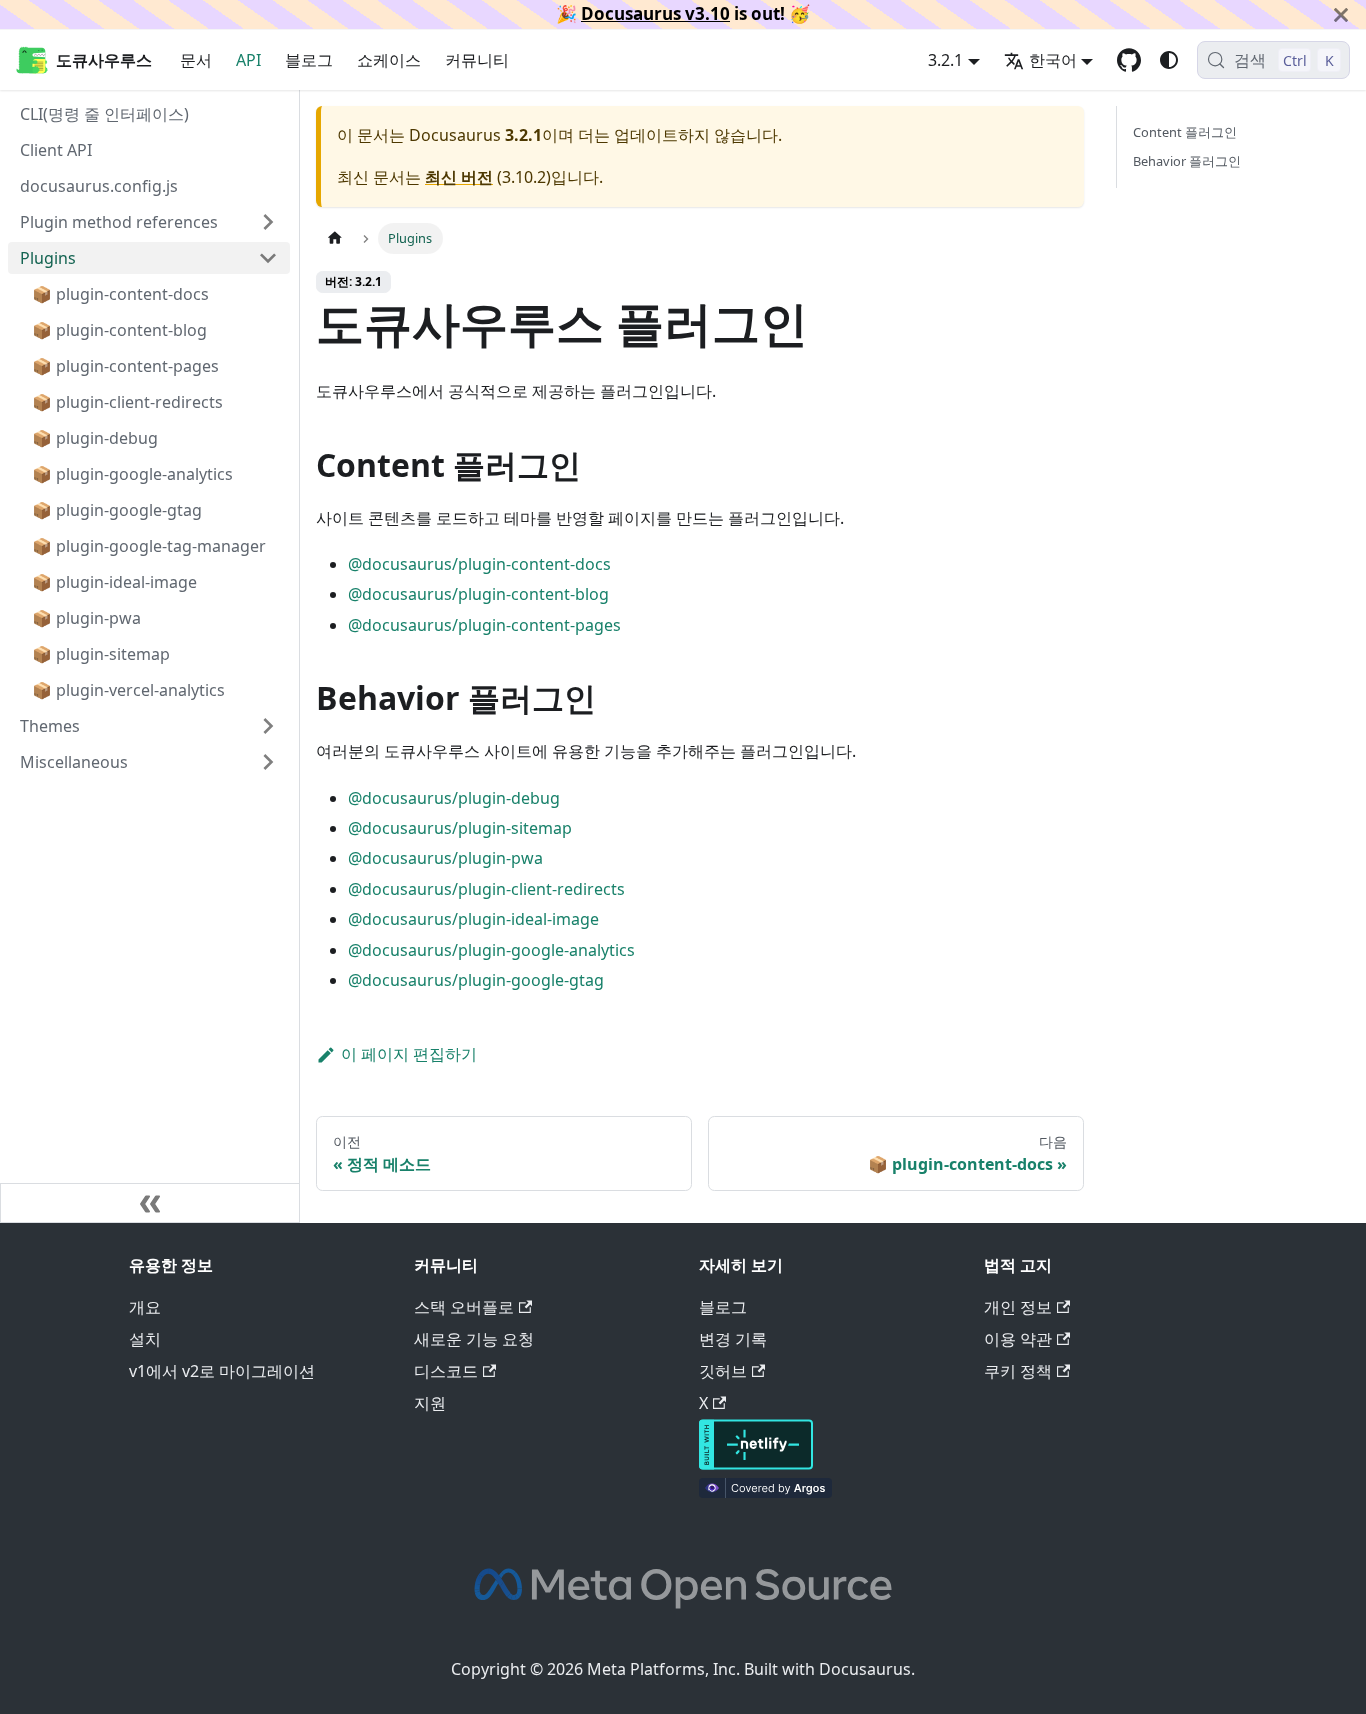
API (248, 60)
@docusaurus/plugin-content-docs (479, 564)
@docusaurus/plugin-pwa (445, 858)
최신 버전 (459, 177)
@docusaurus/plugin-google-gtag (476, 980)
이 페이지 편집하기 (409, 1054)
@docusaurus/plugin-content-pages (484, 625)
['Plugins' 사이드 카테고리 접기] (268, 258)
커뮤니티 (477, 60)
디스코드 (446, 1371)
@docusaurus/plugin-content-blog (478, 594)
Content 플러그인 (1185, 132)
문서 (196, 60)
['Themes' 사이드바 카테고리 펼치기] (268, 726)
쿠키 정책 (1018, 1371)
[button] (149, 762)
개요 (145, 1307)
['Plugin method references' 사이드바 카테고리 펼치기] (268, 222)
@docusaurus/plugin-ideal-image (473, 919)
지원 (430, 1403)
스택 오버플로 (464, 1307)
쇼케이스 (389, 60)
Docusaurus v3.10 (655, 13)
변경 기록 (733, 1339)
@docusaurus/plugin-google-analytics (491, 950)
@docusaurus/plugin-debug (454, 798)
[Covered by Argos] (765, 1492)
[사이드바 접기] (150, 1203)
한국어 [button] (1053, 60)
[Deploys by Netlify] (756, 1464)
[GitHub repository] (1129, 60)
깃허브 (723, 1371)
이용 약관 (1018, 1339)
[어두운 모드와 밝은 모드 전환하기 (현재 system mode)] (1169, 60)
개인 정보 (1018, 1307)
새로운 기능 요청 (474, 1339)
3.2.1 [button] (945, 60)
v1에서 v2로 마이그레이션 (222, 1371)
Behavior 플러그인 (1187, 161)
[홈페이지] (335, 238)
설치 (145, 1339)
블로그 (309, 60)
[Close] (1341, 14)
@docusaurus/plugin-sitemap (460, 828)
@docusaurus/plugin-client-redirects (486, 889)
